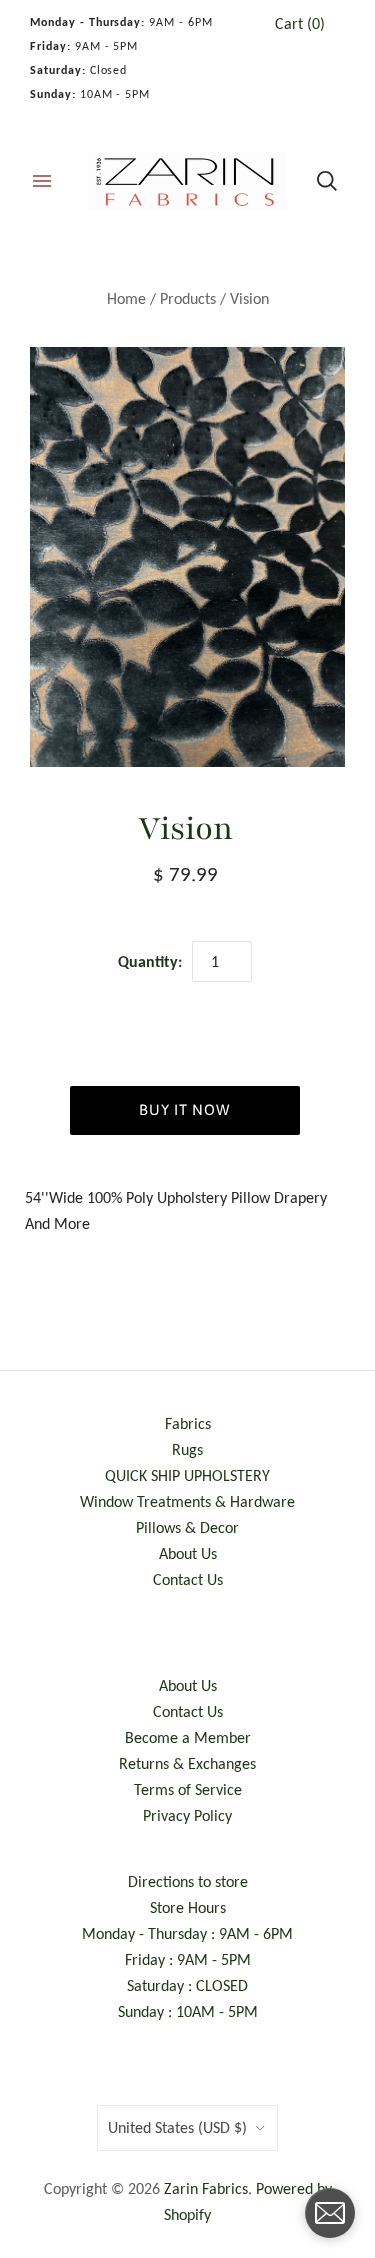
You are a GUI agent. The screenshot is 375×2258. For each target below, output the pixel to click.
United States (177, 2127)
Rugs (187, 1449)
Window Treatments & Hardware (187, 1501)
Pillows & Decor (187, 1527)
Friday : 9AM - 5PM (188, 1959)
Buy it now (184, 1109)
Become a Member (188, 1737)
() (300, 23)
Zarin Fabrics (206, 2188)
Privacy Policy (187, 1815)
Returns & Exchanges (187, 1763)
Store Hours (188, 1907)
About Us (188, 1553)
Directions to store (188, 1881)
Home (126, 298)
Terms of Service (188, 1789)
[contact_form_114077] (330, 2213)
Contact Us (188, 1579)
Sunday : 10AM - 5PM (188, 2011)
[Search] (327, 181)
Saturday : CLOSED (187, 1985)
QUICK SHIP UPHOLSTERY (187, 1475)
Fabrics (188, 1423)
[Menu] (42, 181)
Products (188, 298)
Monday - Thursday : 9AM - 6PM (187, 1933)
